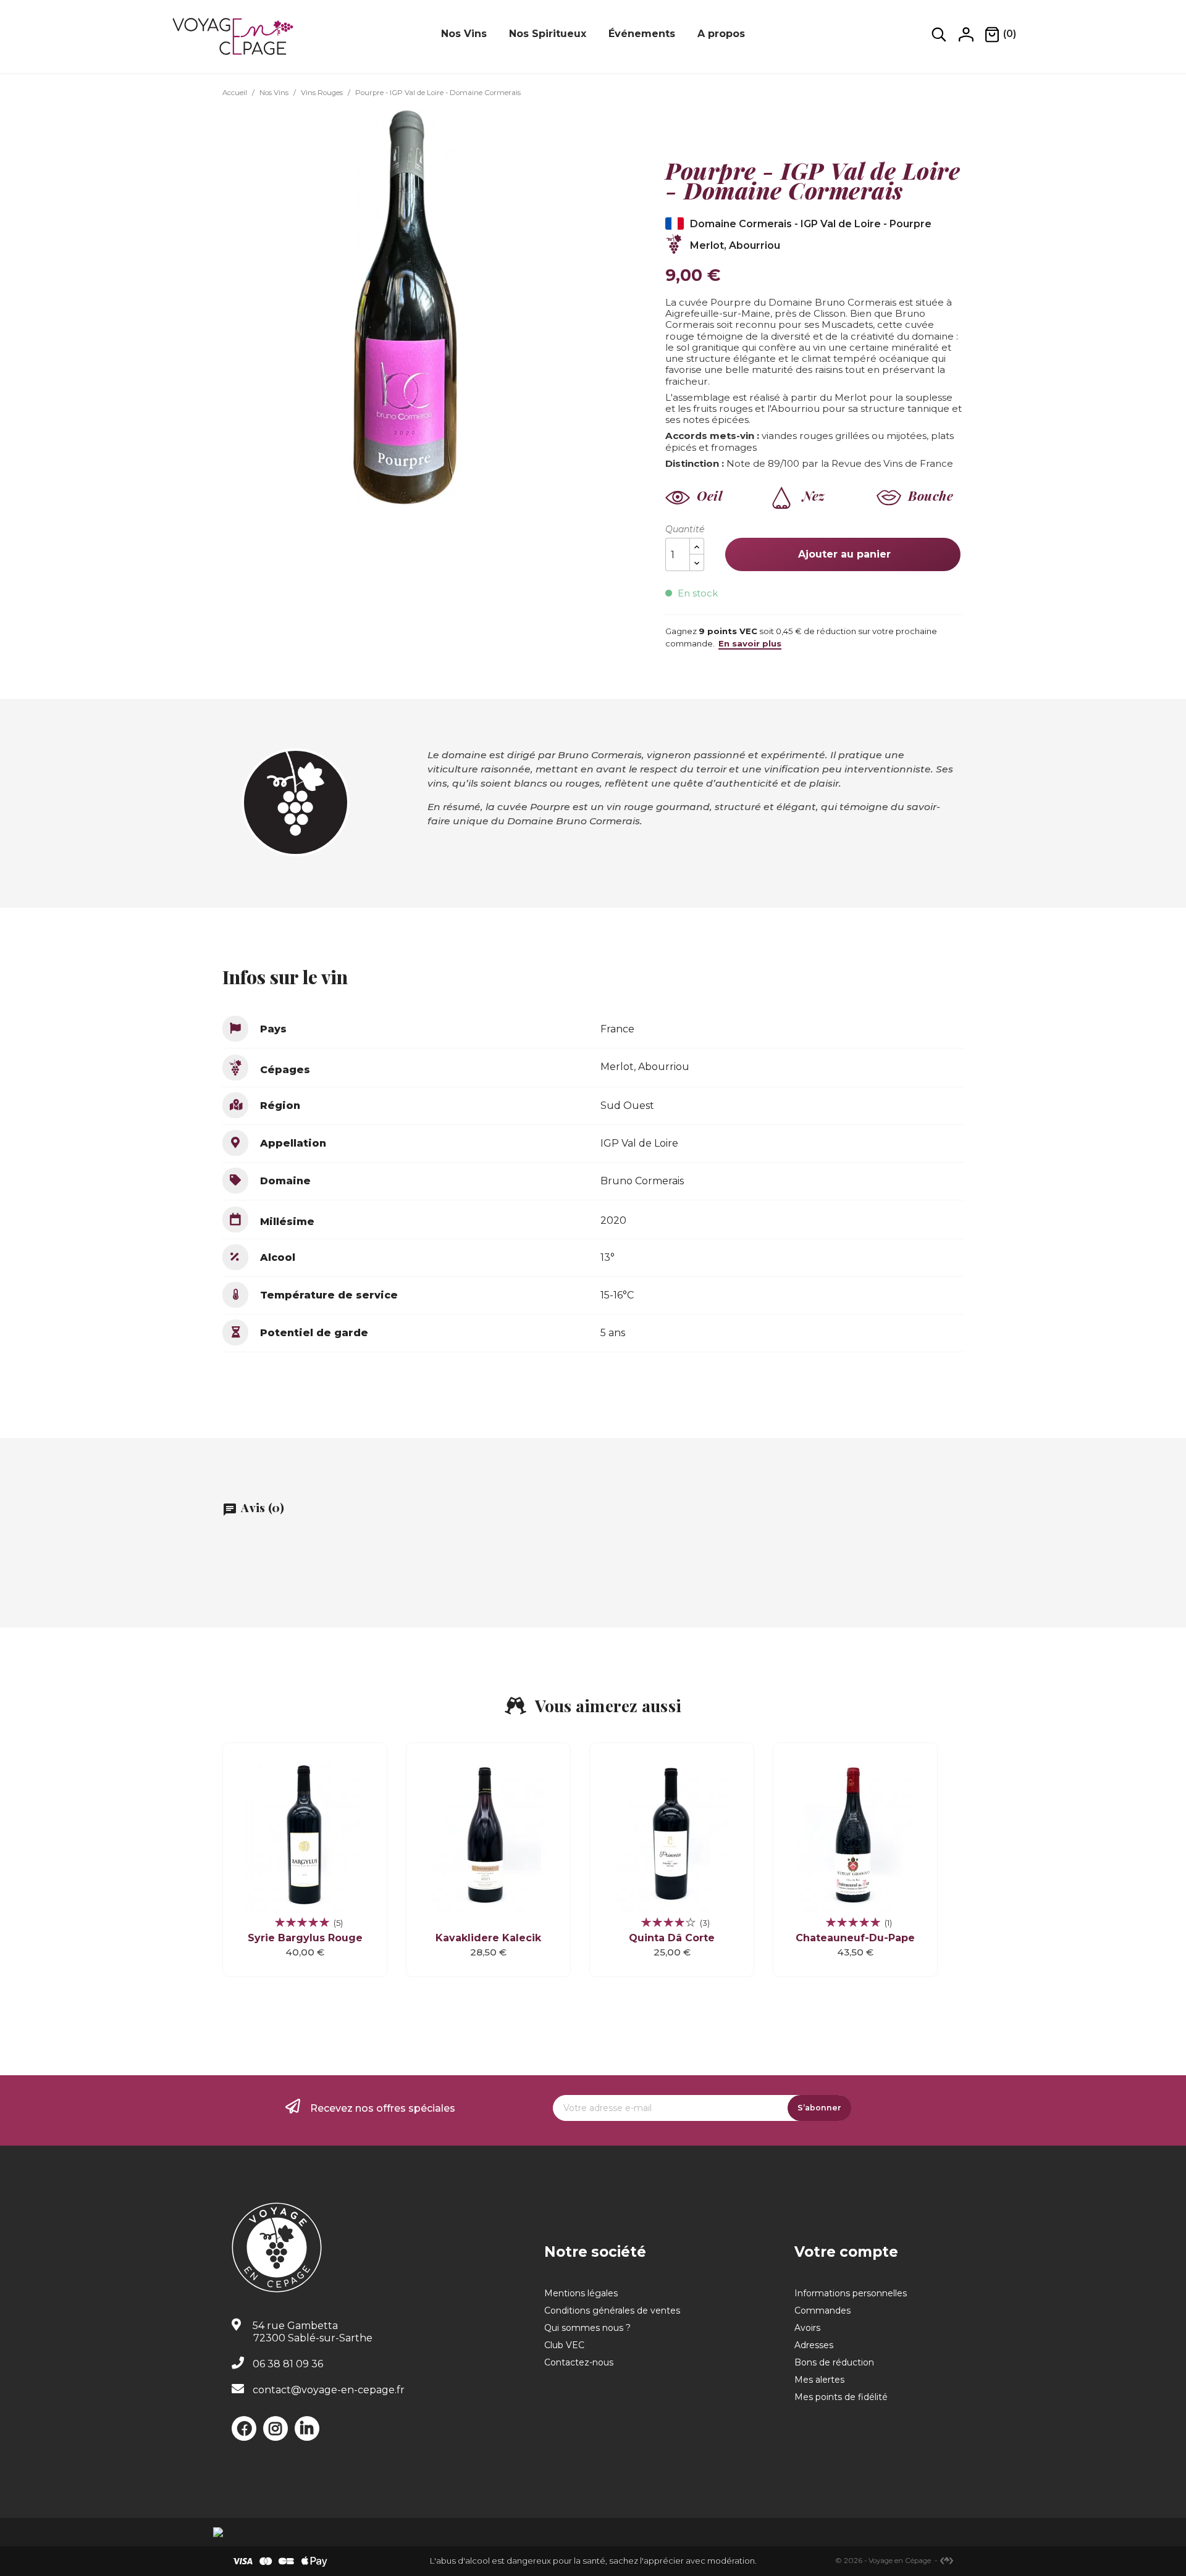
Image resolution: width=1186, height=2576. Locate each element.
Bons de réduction (834, 2362)
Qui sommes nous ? (587, 2328)
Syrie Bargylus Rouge (305, 1938)
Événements (642, 34)
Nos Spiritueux (548, 34)
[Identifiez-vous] (966, 34)
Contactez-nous (579, 2362)
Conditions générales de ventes (612, 2310)
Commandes (822, 2310)
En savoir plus (750, 643)
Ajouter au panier (843, 554)
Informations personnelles (851, 2293)
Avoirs (807, 2328)
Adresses (814, 2345)
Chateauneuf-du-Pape (855, 1938)
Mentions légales (581, 2293)
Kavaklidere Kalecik (488, 1938)
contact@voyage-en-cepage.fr (329, 2390)
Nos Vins (464, 34)
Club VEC (564, 2345)
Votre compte (846, 2252)
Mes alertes (819, 2380)
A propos (721, 34)
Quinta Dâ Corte (672, 1938)
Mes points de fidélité (841, 2397)
